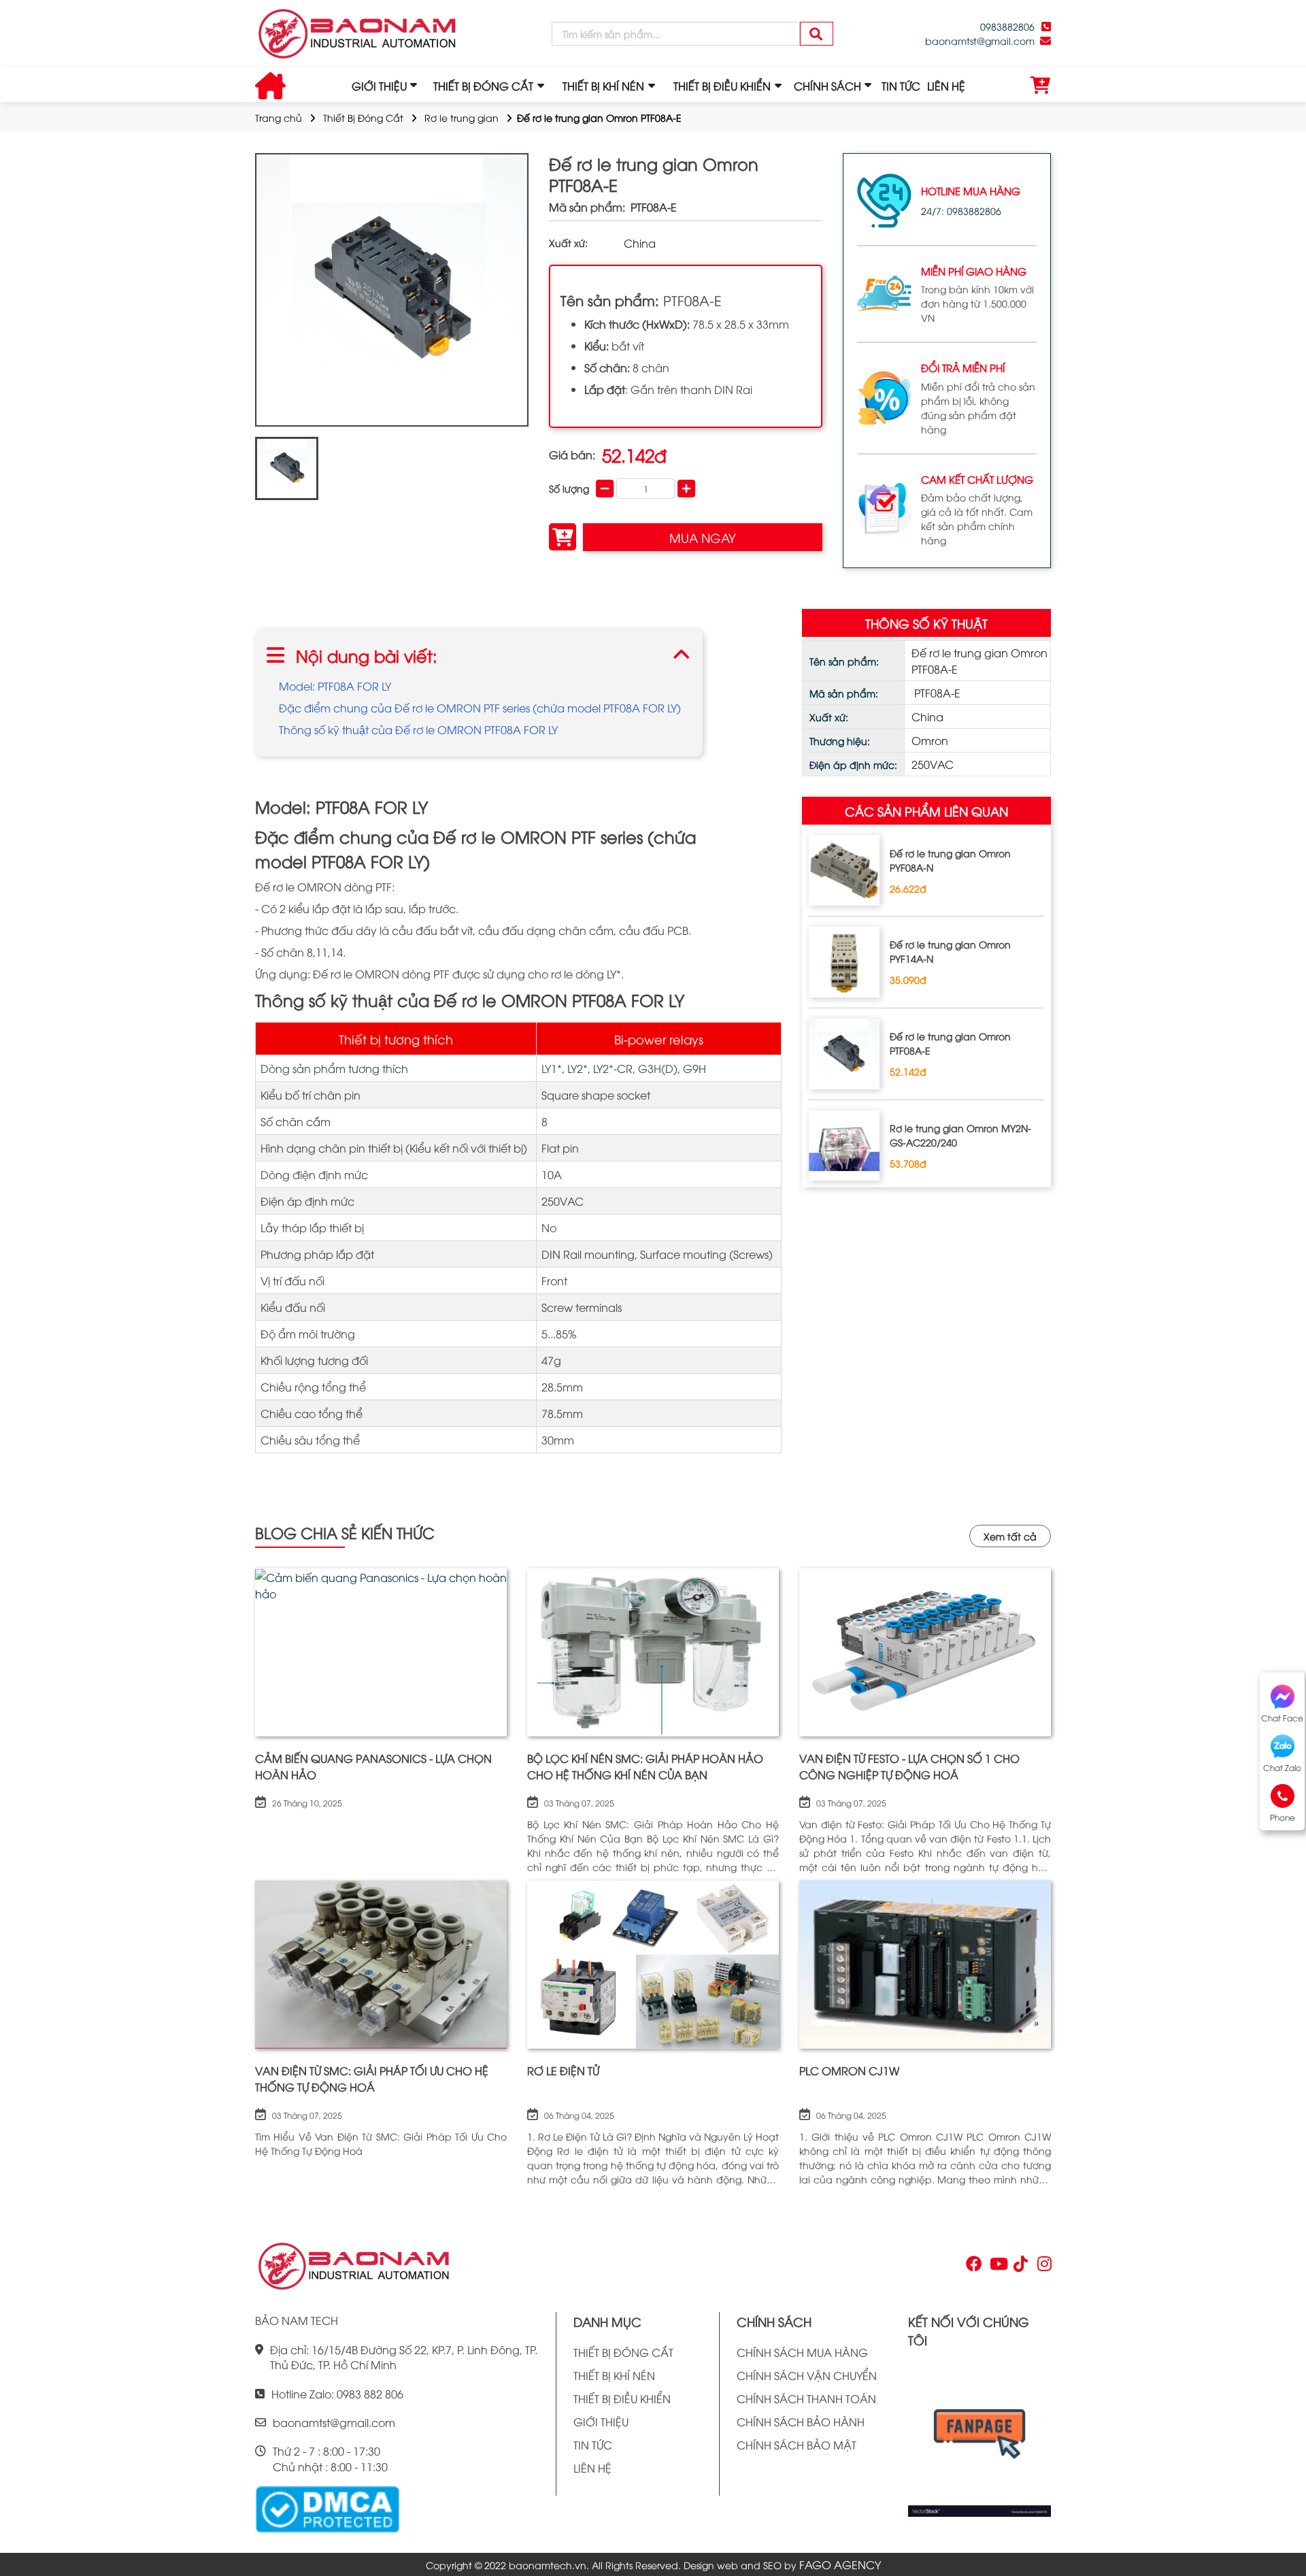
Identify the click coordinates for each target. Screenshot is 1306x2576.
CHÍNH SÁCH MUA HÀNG (802, 2352)
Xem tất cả (1010, 1536)
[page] (973, 2266)
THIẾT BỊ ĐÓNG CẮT (623, 2352)
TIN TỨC (901, 86)
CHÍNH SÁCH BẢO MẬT (797, 2445)
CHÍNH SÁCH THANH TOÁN (806, 2398)
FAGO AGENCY (840, 2564)
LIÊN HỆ (946, 86)
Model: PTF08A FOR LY (335, 686)
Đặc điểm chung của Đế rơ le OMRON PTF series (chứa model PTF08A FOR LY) (480, 708)
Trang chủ (279, 117)
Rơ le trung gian (462, 117)
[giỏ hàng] (1041, 86)
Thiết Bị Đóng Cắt (363, 117)
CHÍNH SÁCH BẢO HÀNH (801, 2422)
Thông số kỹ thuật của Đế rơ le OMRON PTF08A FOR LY (418, 729)
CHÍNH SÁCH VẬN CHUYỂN (807, 2375)
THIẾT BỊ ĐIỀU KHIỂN (622, 2398)
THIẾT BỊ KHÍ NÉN (614, 2375)
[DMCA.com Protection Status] (327, 2508)
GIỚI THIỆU (379, 86)
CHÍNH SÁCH (827, 86)
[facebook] (979, 2438)
